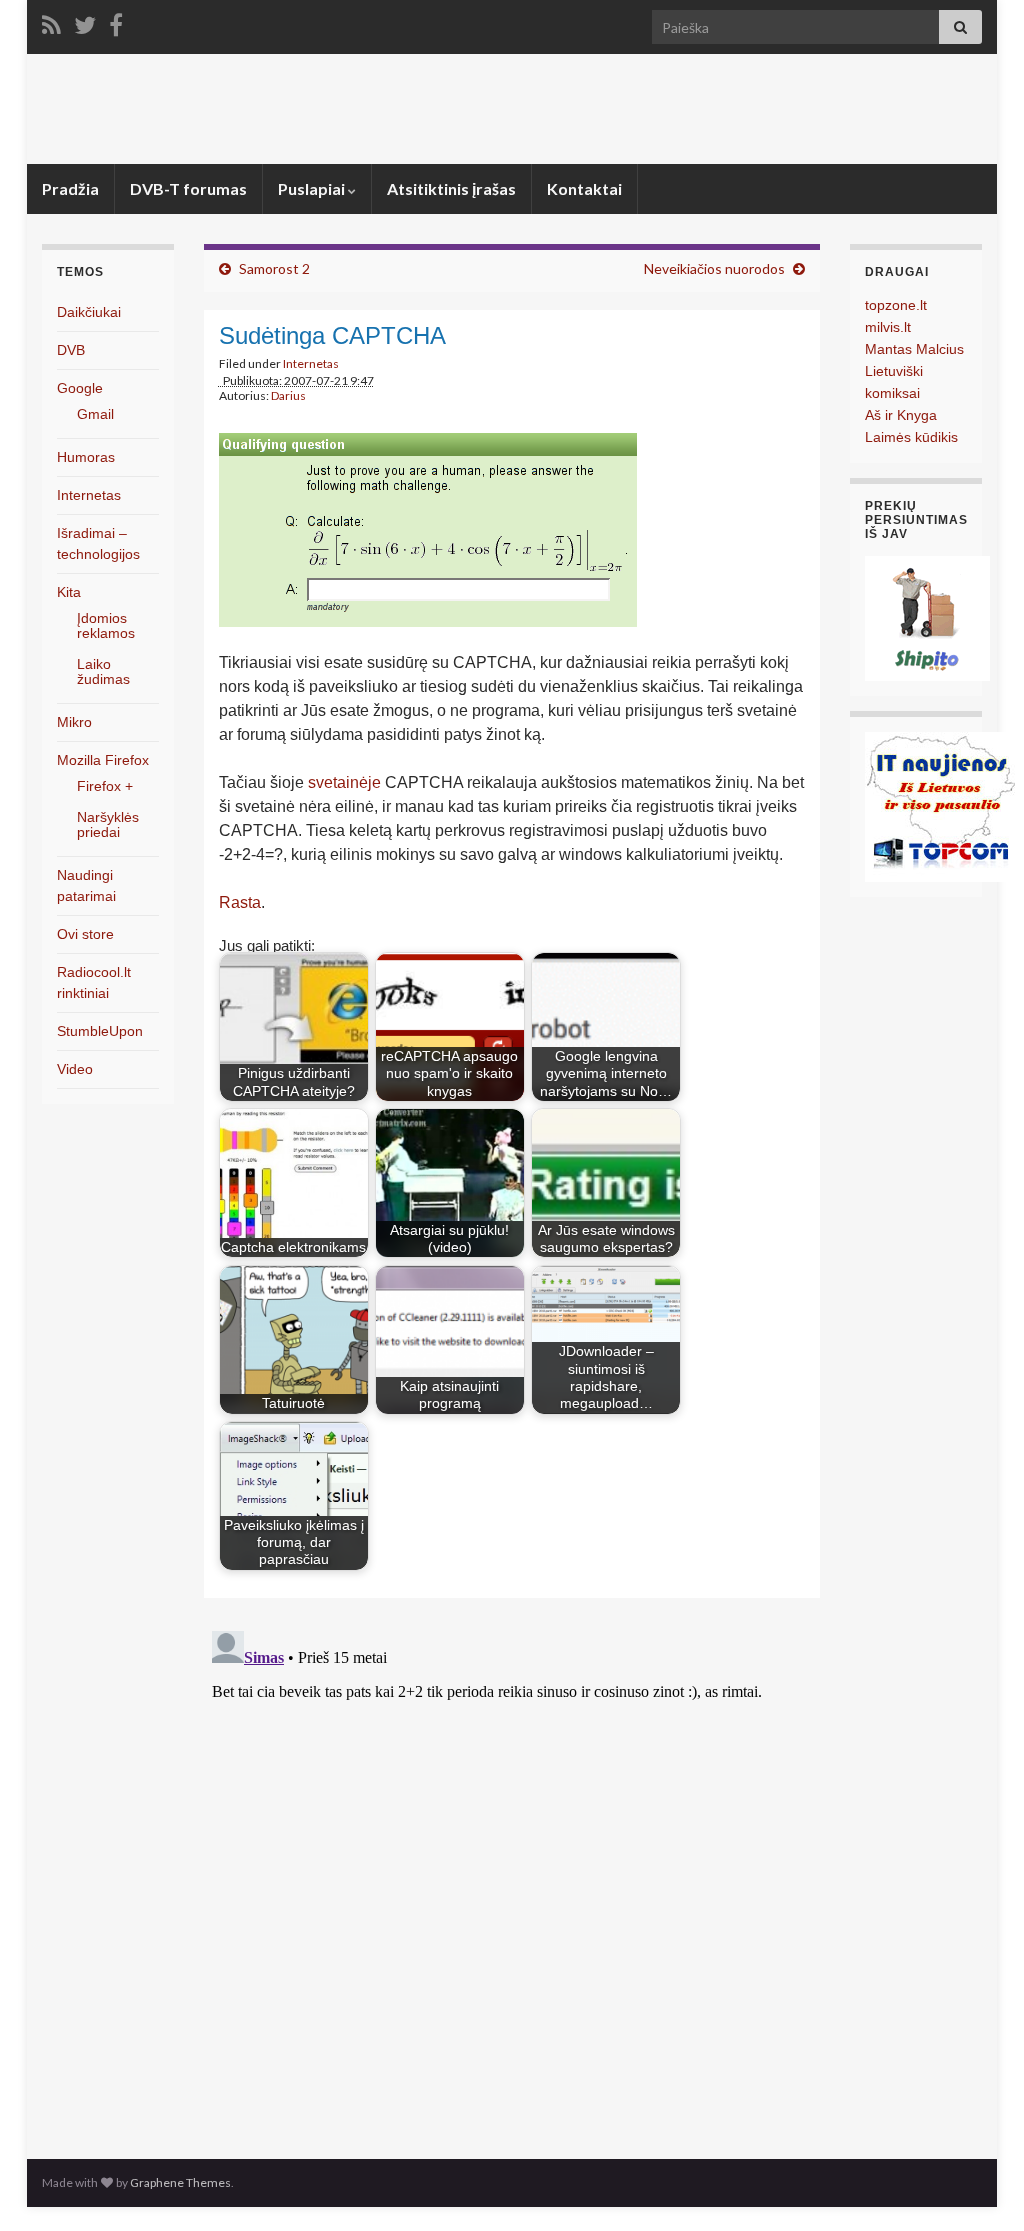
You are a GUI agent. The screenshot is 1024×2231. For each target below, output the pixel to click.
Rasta (240, 902)
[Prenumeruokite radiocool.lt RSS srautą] (51, 21)
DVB (71, 350)
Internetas (311, 363)
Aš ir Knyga (901, 415)
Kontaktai (584, 188)
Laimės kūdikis (911, 437)
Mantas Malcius (914, 349)
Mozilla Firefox (103, 760)
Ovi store (85, 934)
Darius (288, 395)
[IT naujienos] (940, 805)
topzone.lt (896, 305)
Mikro (74, 722)
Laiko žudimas (103, 671)
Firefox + (105, 786)
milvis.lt (888, 327)
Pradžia (70, 188)
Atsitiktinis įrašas (451, 188)
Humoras (86, 457)
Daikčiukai (89, 312)
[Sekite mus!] (85, 21)
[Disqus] (512, 1873)
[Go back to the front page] (512, 109)
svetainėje (344, 782)
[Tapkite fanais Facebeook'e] (116, 21)
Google (80, 388)
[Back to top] (979, 2186)
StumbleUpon (100, 1031)
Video (75, 1069)
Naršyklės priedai (108, 824)
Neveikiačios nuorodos (714, 268)
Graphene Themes (180, 2182)
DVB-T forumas (188, 188)
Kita (69, 592)
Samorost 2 (274, 268)
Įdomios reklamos (106, 625)
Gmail (95, 414)
